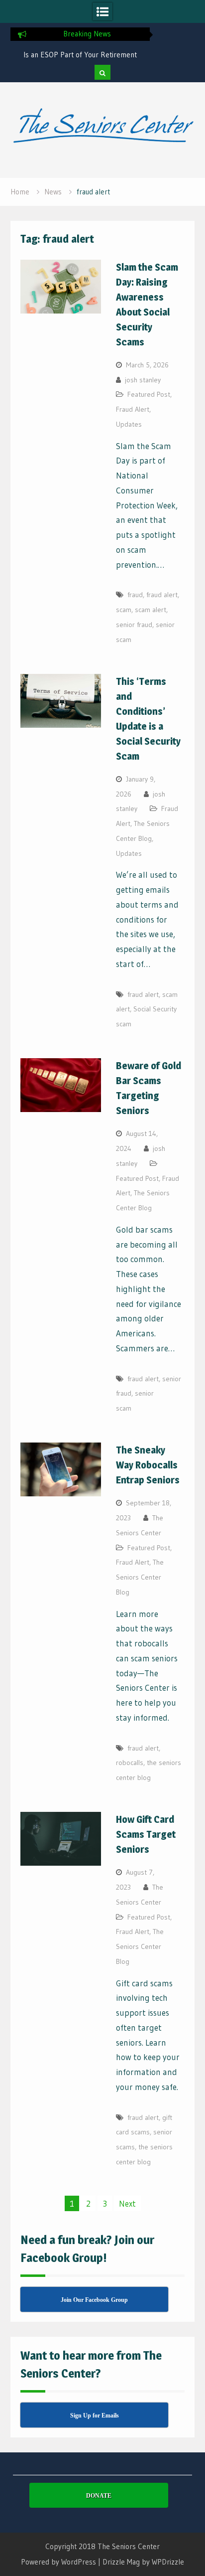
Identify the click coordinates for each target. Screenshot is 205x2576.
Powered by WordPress (58, 2562)
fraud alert (162, 595)
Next (127, 2203)
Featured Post (149, 394)
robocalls (130, 1763)
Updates (129, 424)
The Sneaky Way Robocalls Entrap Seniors (148, 1465)
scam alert (151, 610)
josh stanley (143, 380)
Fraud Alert (133, 409)
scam (124, 610)
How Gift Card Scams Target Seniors (146, 1834)
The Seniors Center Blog (140, 1577)
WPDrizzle (168, 2562)
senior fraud (134, 625)
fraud (135, 595)
